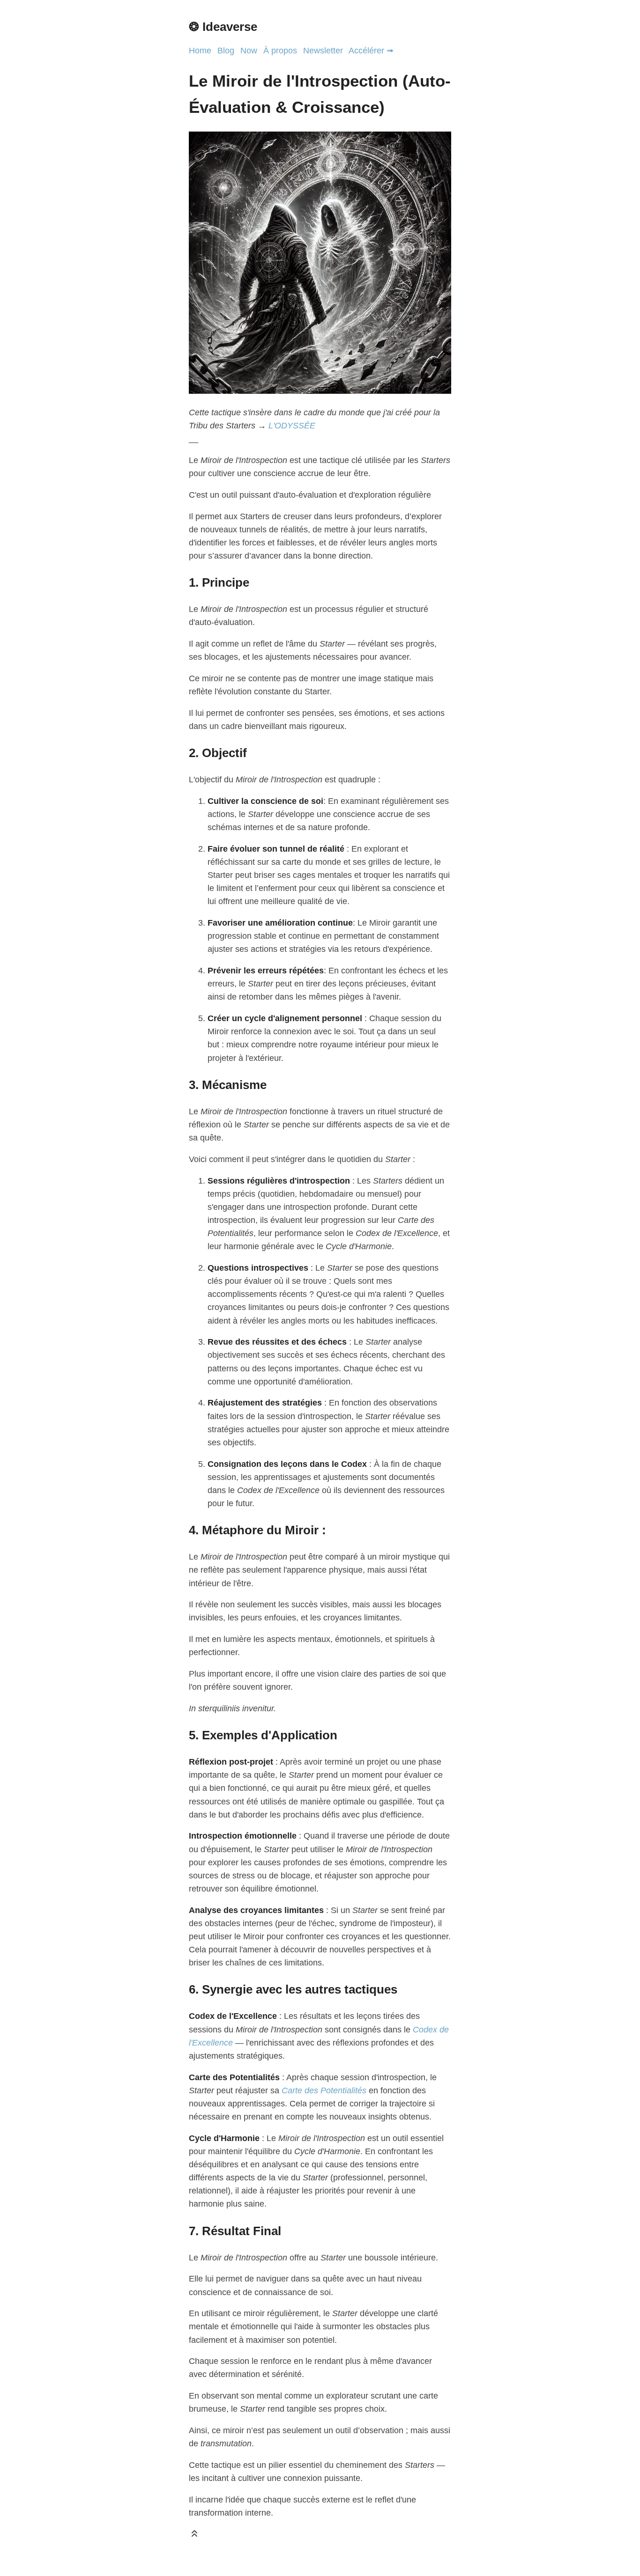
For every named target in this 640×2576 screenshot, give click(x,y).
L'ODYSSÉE (292, 426)
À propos (280, 51)
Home (200, 51)
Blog (226, 51)
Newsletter (323, 51)
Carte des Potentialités (324, 2090)
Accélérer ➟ (371, 51)
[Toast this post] (194, 2536)
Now (249, 51)
